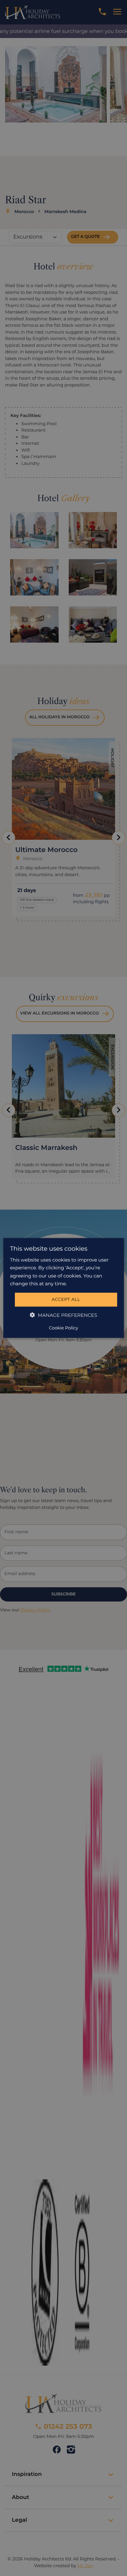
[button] (63, 1315)
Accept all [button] (66, 1300)
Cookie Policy (63, 1328)
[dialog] (63, 1288)
